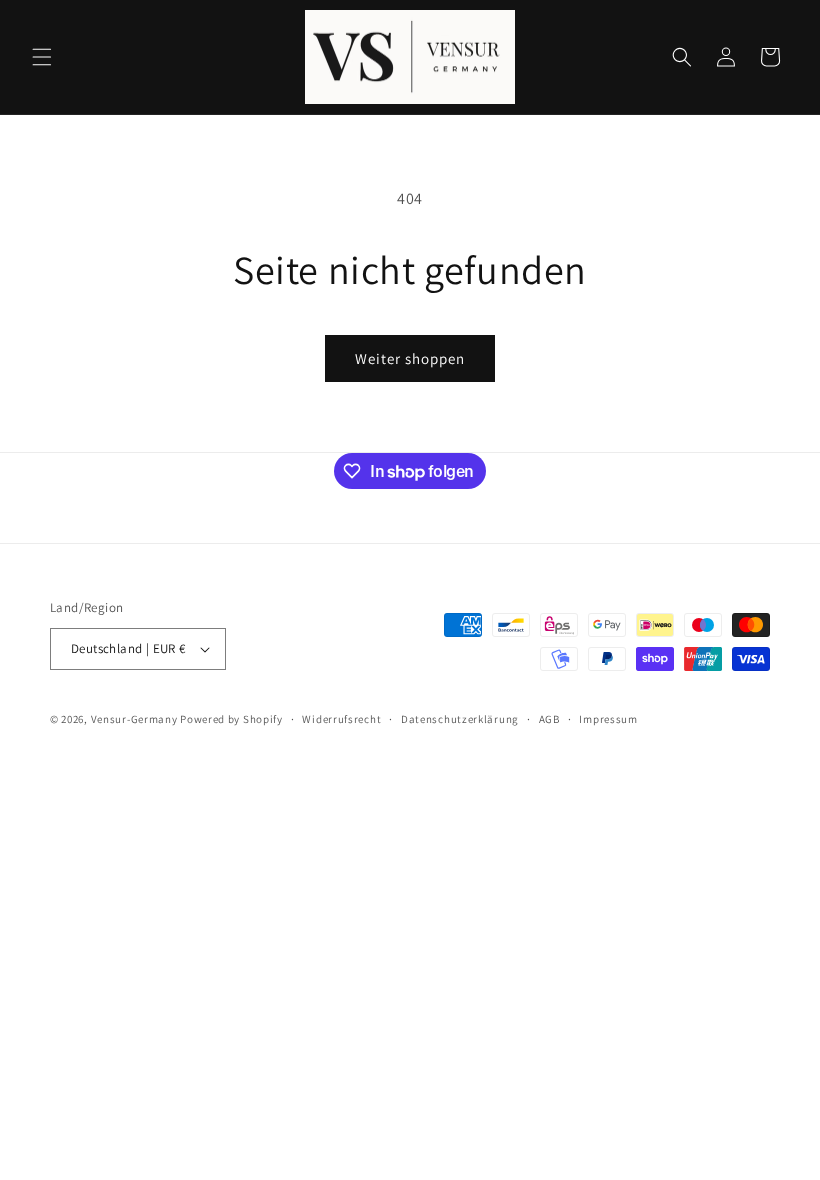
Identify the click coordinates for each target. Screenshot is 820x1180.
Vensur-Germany (134, 719)
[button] (42, 57)
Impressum (608, 719)
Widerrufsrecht (341, 719)
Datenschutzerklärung (460, 719)
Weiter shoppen (410, 358)
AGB (549, 719)
